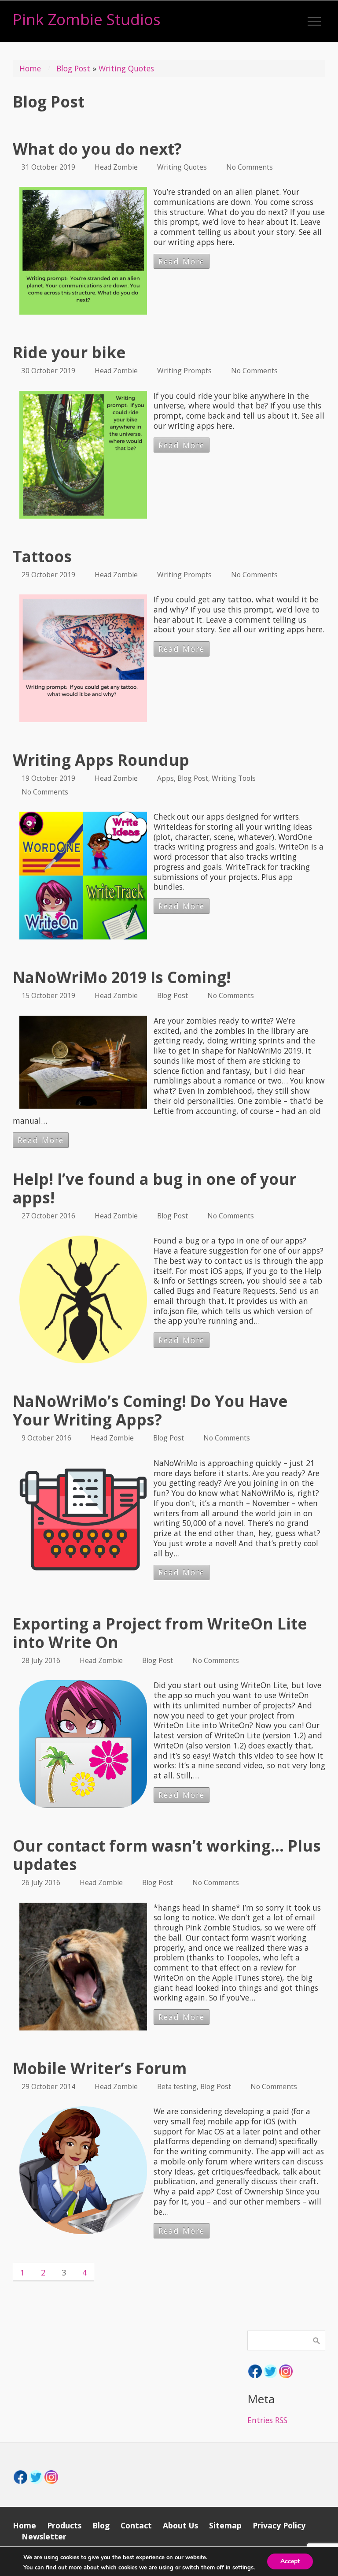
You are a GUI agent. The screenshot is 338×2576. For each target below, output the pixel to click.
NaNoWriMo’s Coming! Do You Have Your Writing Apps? (150, 1410)
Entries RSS (267, 2420)
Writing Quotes (126, 68)
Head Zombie (116, 167)
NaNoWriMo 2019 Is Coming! (122, 977)
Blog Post (73, 68)
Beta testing (177, 2086)
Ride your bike (69, 352)
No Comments (250, 167)
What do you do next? (97, 149)
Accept (290, 2561)
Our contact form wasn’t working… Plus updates (167, 1855)
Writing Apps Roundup (101, 760)
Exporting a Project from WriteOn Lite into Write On (160, 1633)
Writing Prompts (184, 371)
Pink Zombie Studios (87, 19)
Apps (165, 778)
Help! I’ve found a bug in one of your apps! (154, 1188)
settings (243, 2568)
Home (30, 68)
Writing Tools (234, 778)
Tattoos (42, 556)
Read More (182, 261)
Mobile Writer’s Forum (100, 2068)
